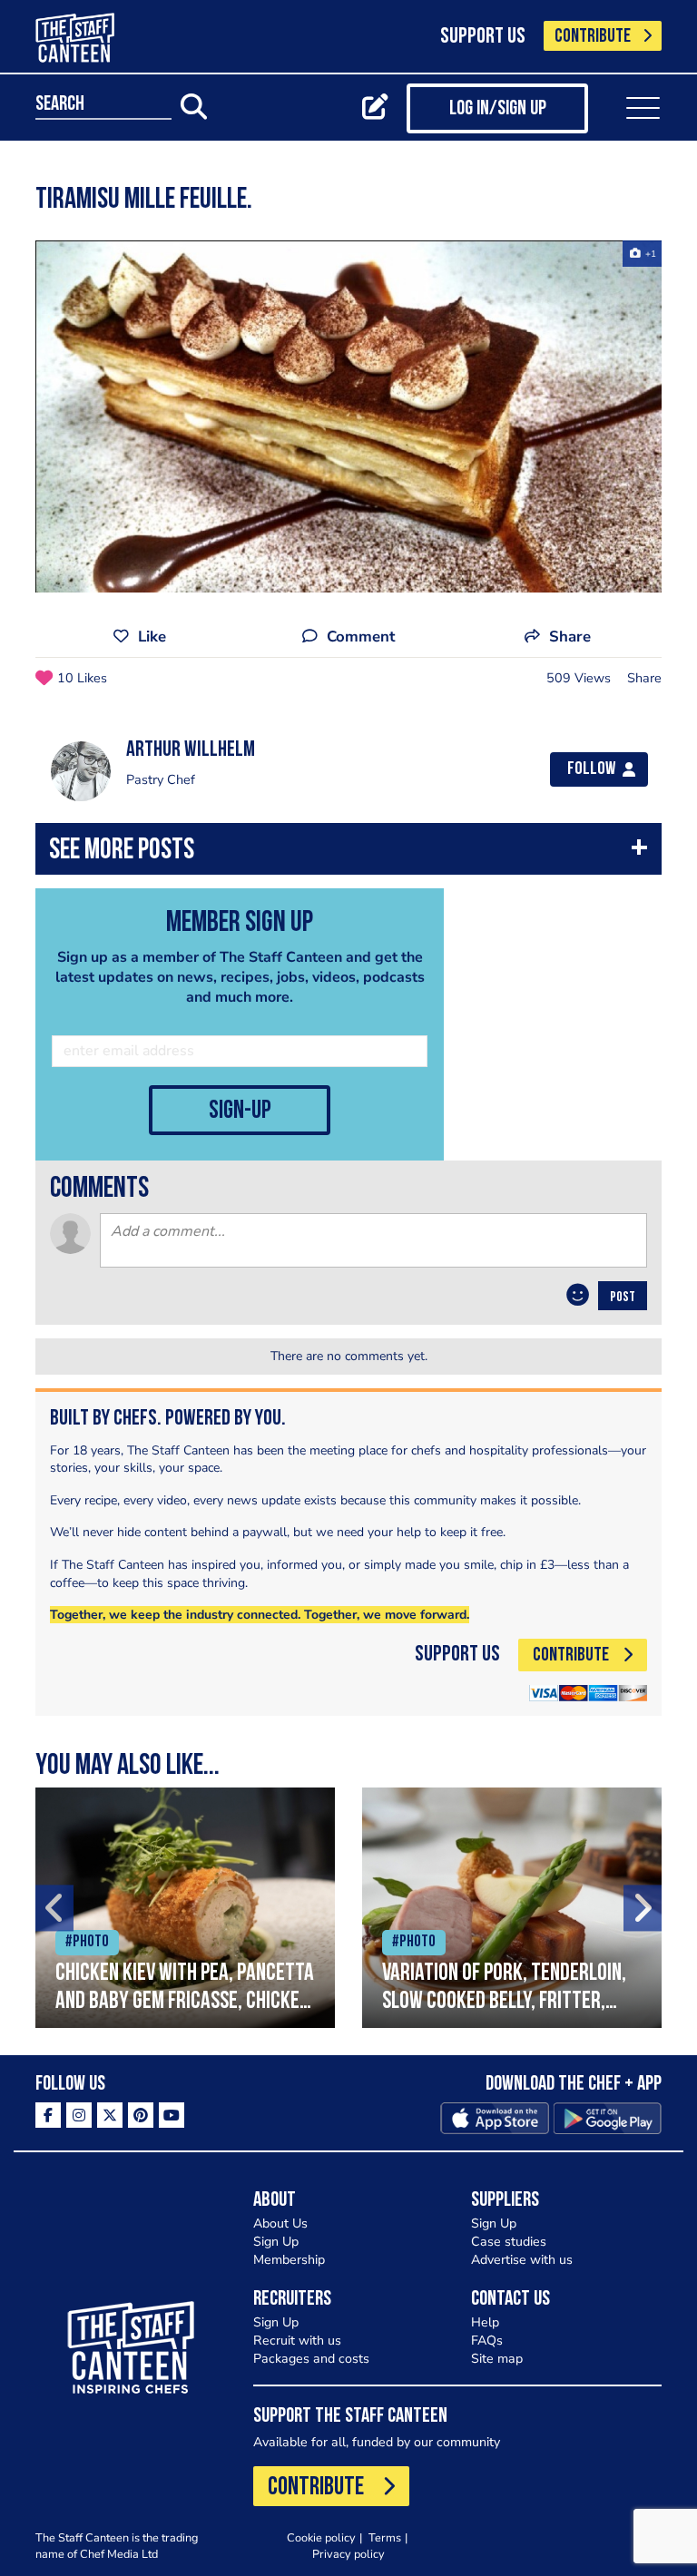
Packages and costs (311, 2359)
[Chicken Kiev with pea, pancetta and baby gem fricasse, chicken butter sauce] (185, 1908)
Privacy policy (348, 2554)
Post (623, 1298)
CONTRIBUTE (593, 37)
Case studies (509, 2242)
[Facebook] (48, 2115)
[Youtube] (172, 2115)
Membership (289, 2260)
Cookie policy (321, 2537)
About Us (280, 2223)
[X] (110, 2115)
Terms (385, 2537)
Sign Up (276, 2242)
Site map (497, 2359)
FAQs (487, 2341)
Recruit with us (297, 2341)
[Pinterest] (141, 2115)
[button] (348, 853)
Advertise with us (522, 2260)
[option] (348, 416)
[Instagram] (79, 2115)
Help (485, 2322)
